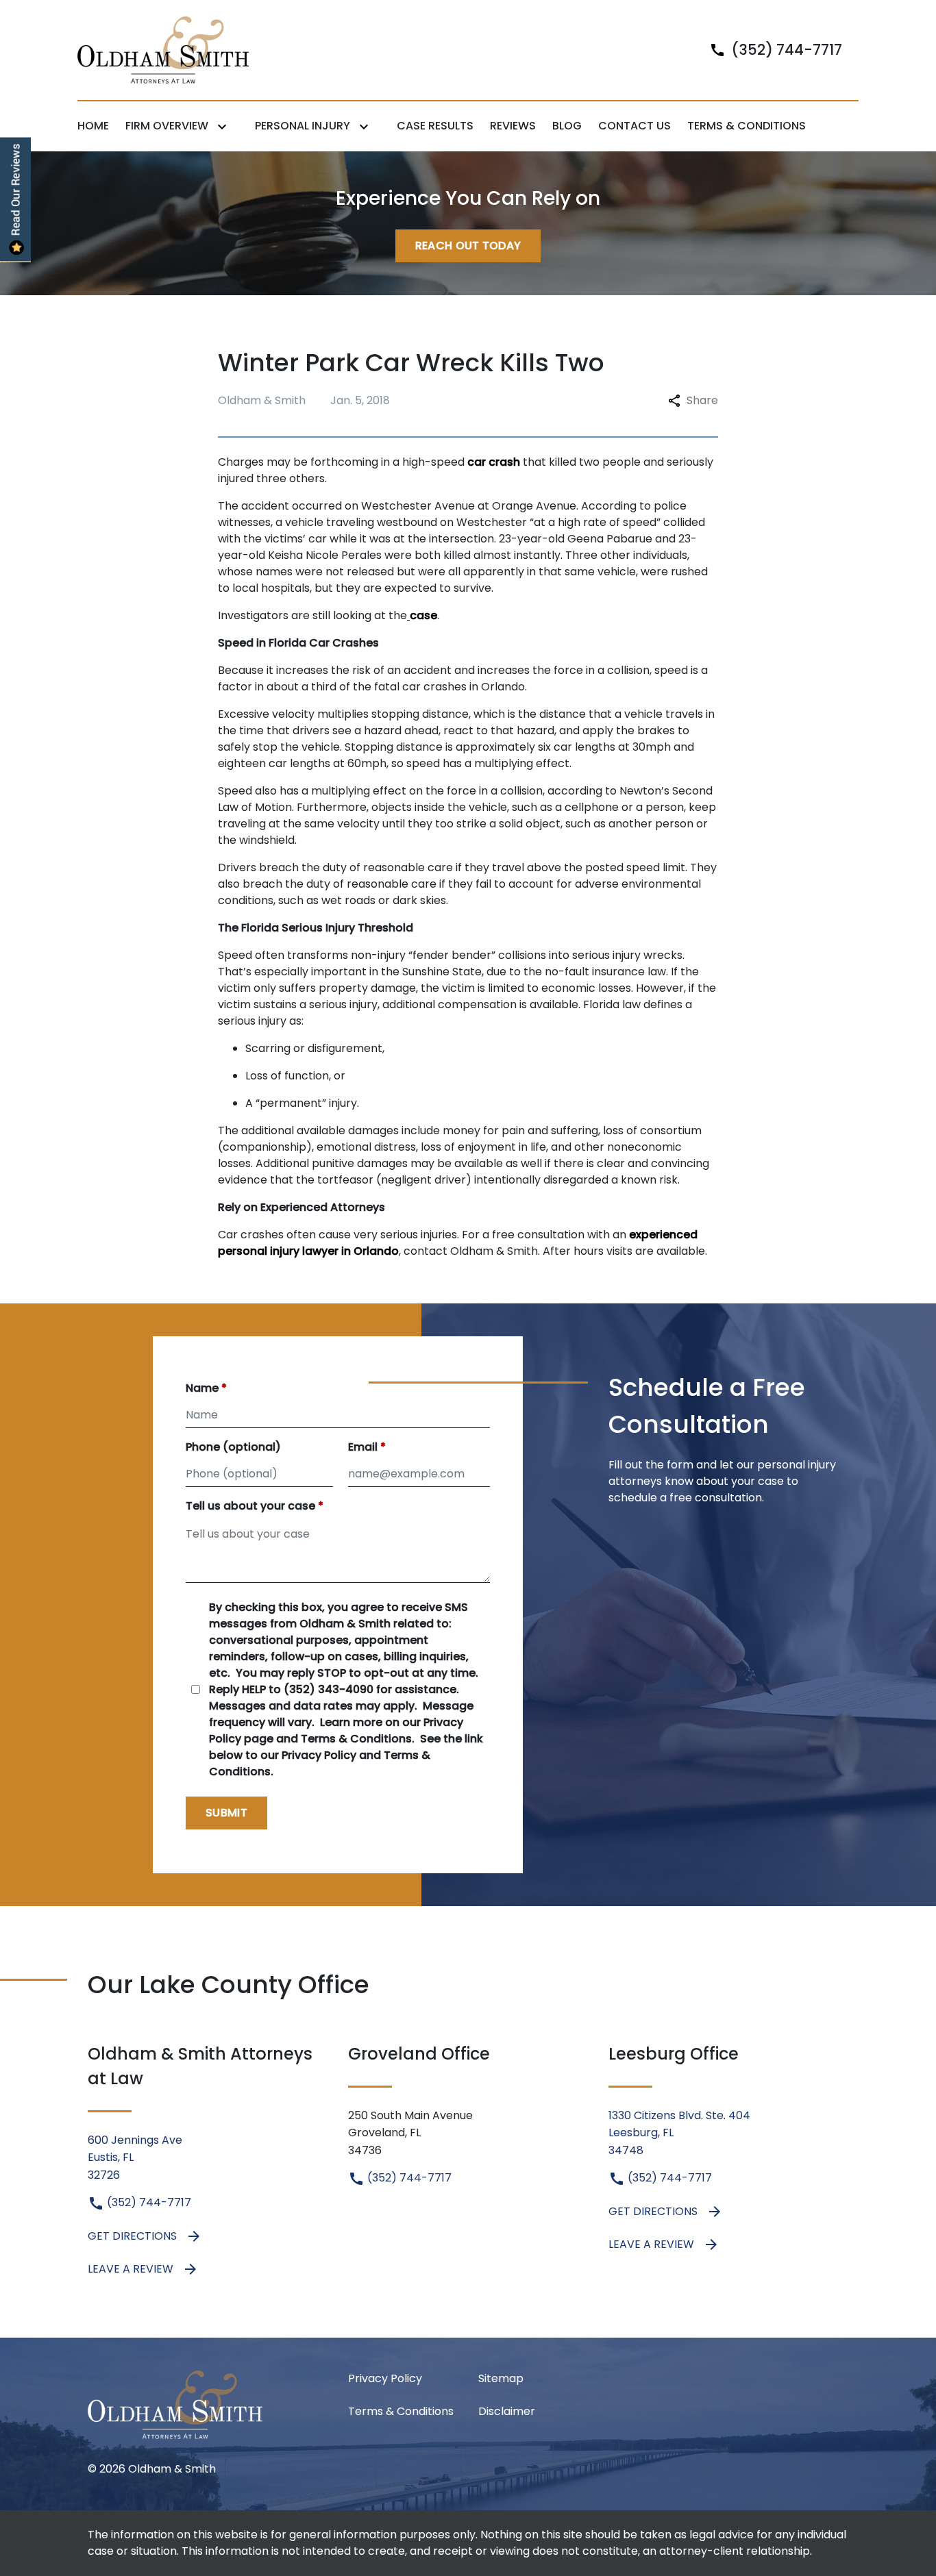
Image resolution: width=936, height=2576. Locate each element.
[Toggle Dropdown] (225, 126)
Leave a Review (131, 2269)
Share (702, 400)
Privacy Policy (385, 2378)
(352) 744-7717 (148, 2202)
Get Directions (132, 2236)
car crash (494, 462)
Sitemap (501, 2378)
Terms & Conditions (401, 2411)
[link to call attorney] (770, 50)
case (423, 615)
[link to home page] (163, 49)
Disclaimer (507, 2411)
